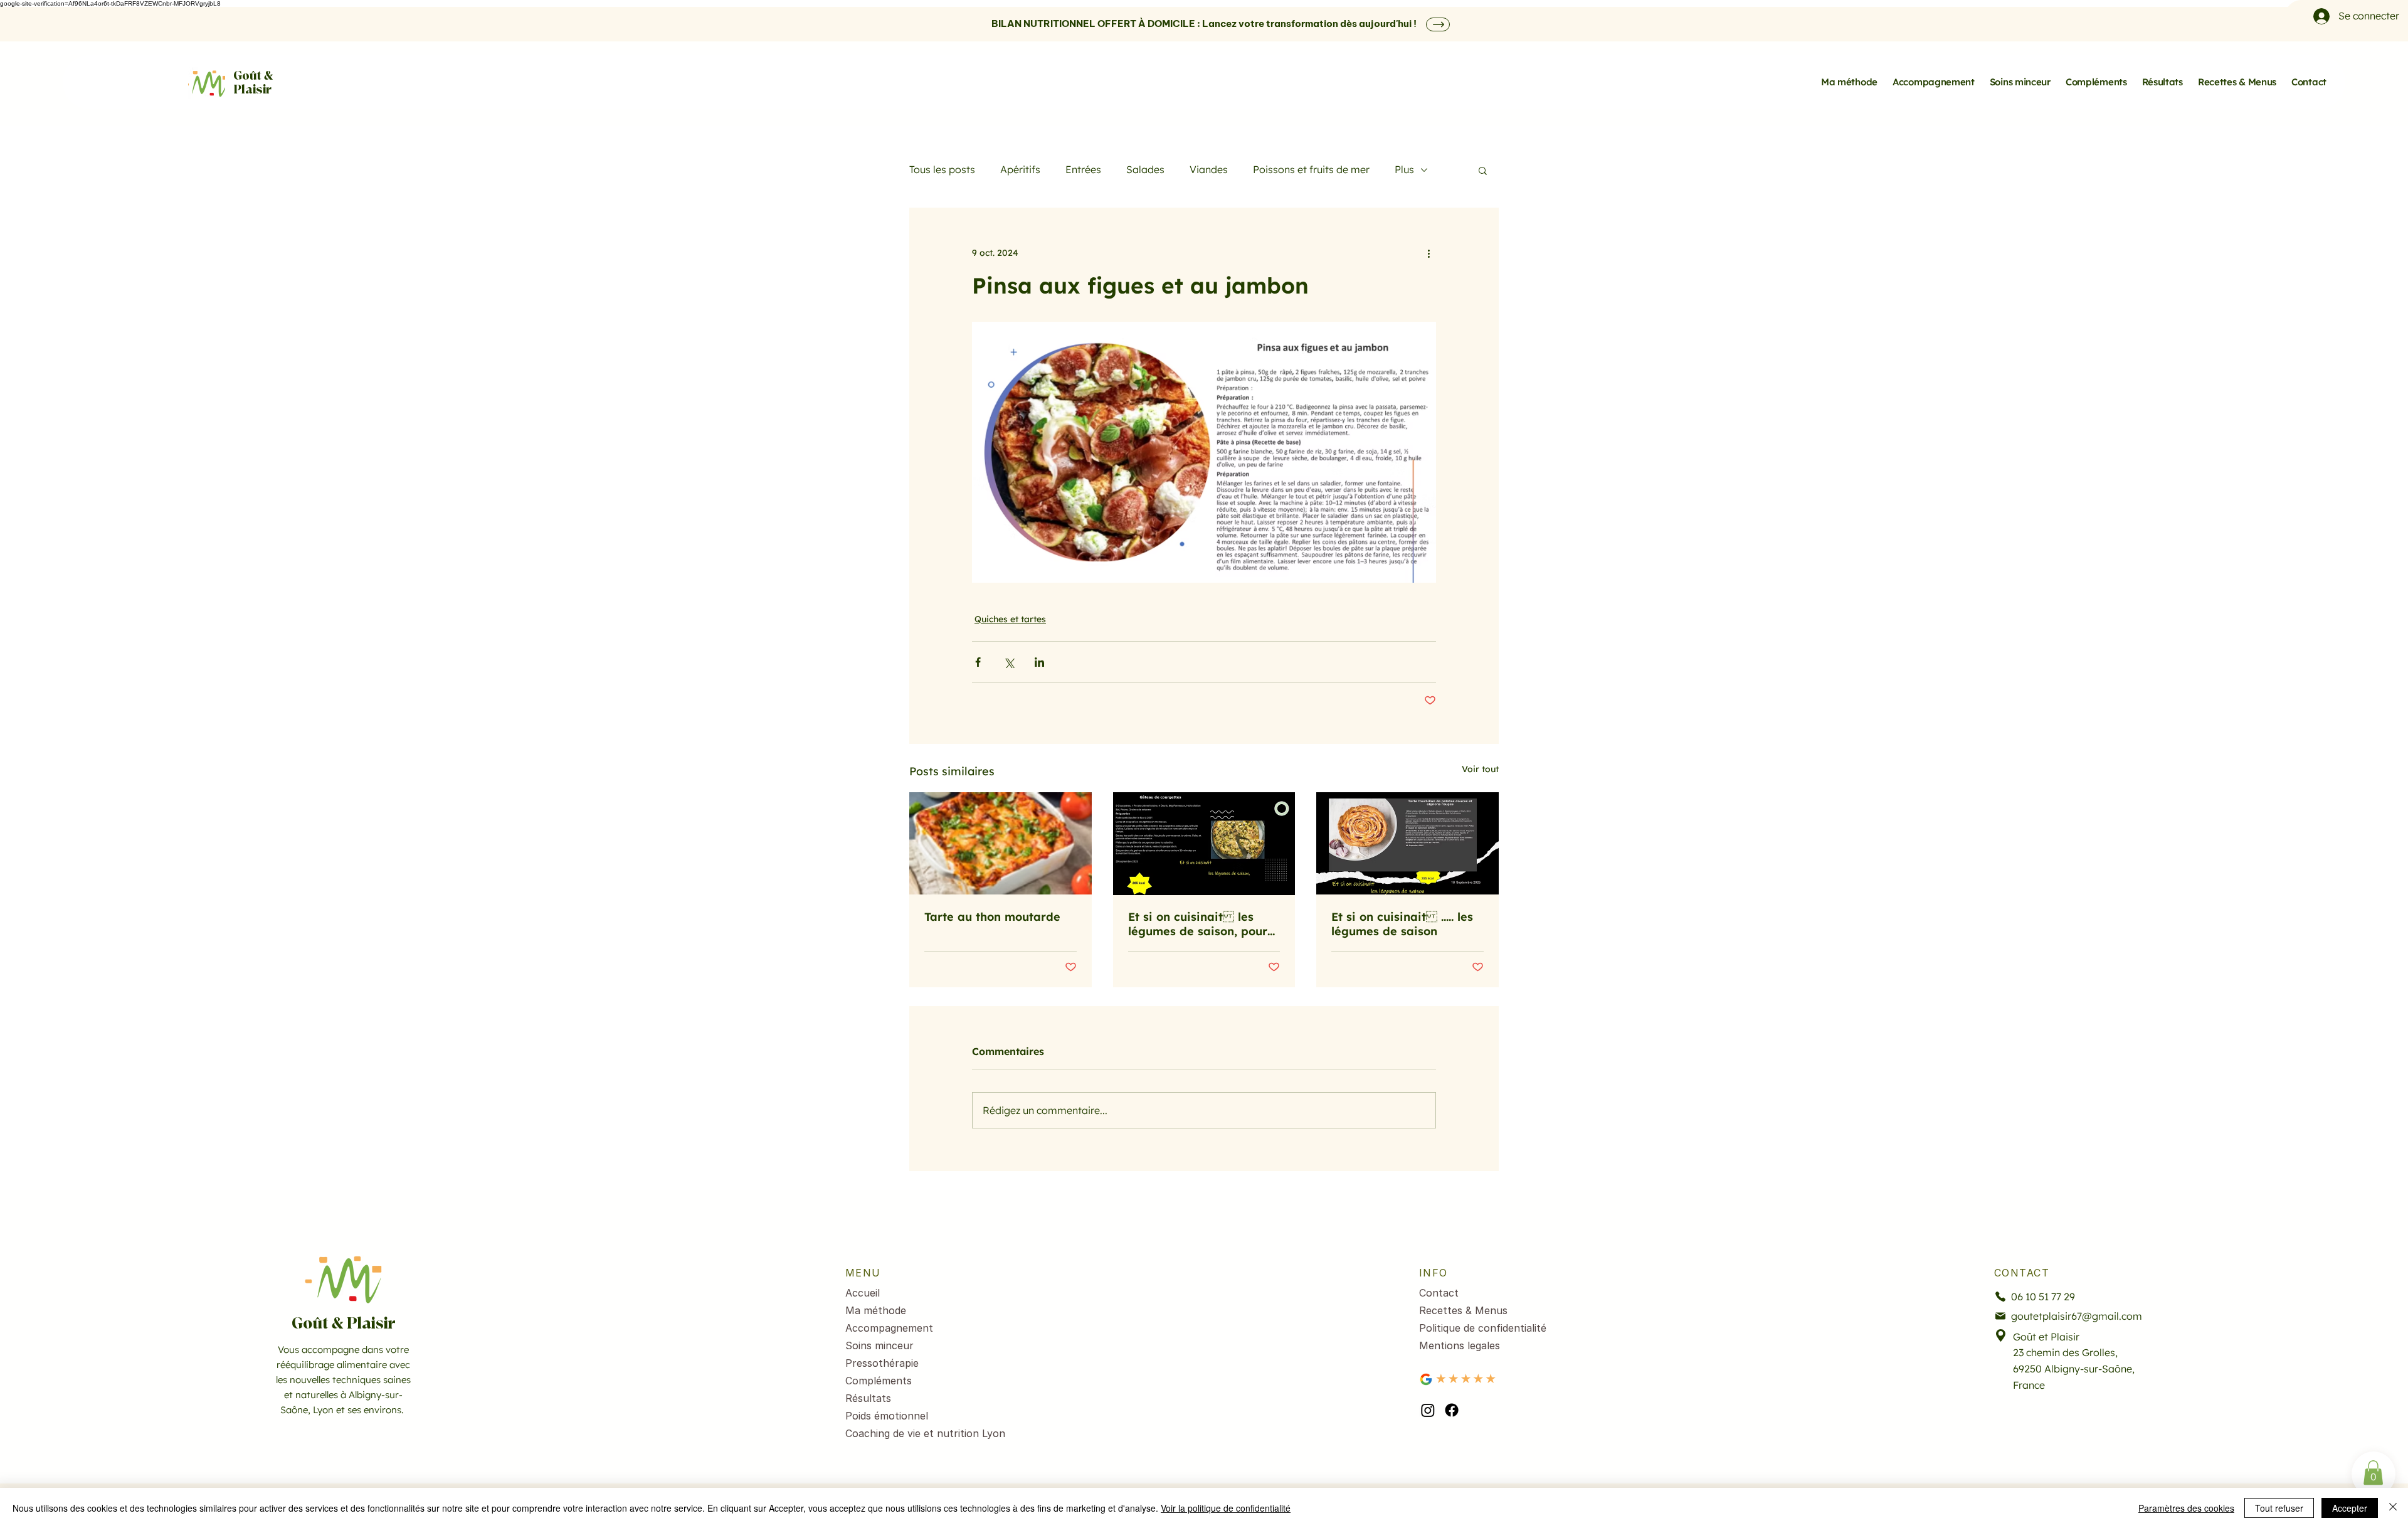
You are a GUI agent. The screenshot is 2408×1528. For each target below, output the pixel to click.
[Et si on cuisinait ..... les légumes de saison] (1407, 843)
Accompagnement (889, 1328)
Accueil (863, 1293)
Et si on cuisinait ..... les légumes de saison (1402, 924)
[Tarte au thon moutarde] (1001, 843)
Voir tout (1480, 769)
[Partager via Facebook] (978, 662)
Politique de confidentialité (1483, 1328)
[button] (1483, 170)
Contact (1439, 1293)
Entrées (1083, 169)
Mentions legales (1460, 1345)
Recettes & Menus (1463, 1310)
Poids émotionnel (887, 1416)
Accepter (2350, 1508)
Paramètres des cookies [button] (2186, 1508)
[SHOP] (1438, 24)
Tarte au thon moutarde (992, 917)
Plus (1404, 169)
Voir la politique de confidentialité (1226, 1508)
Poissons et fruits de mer (1311, 169)
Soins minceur (879, 1345)
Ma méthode (876, 1310)
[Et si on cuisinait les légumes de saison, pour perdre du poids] (1204, 844)
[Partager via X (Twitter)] (1009, 662)
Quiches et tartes (1010, 619)
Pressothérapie (882, 1363)
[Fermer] (2393, 1508)
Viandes (1209, 169)
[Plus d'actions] (1428, 253)
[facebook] (1452, 1410)
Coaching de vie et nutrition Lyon (914, 1433)
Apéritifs (1020, 169)
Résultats (868, 1398)
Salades (1145, 169)
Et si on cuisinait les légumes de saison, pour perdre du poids (1198, 924)
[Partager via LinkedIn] (1039, 662)
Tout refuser (2279, 1508)
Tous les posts (942, 169)
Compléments (879, 1381)
